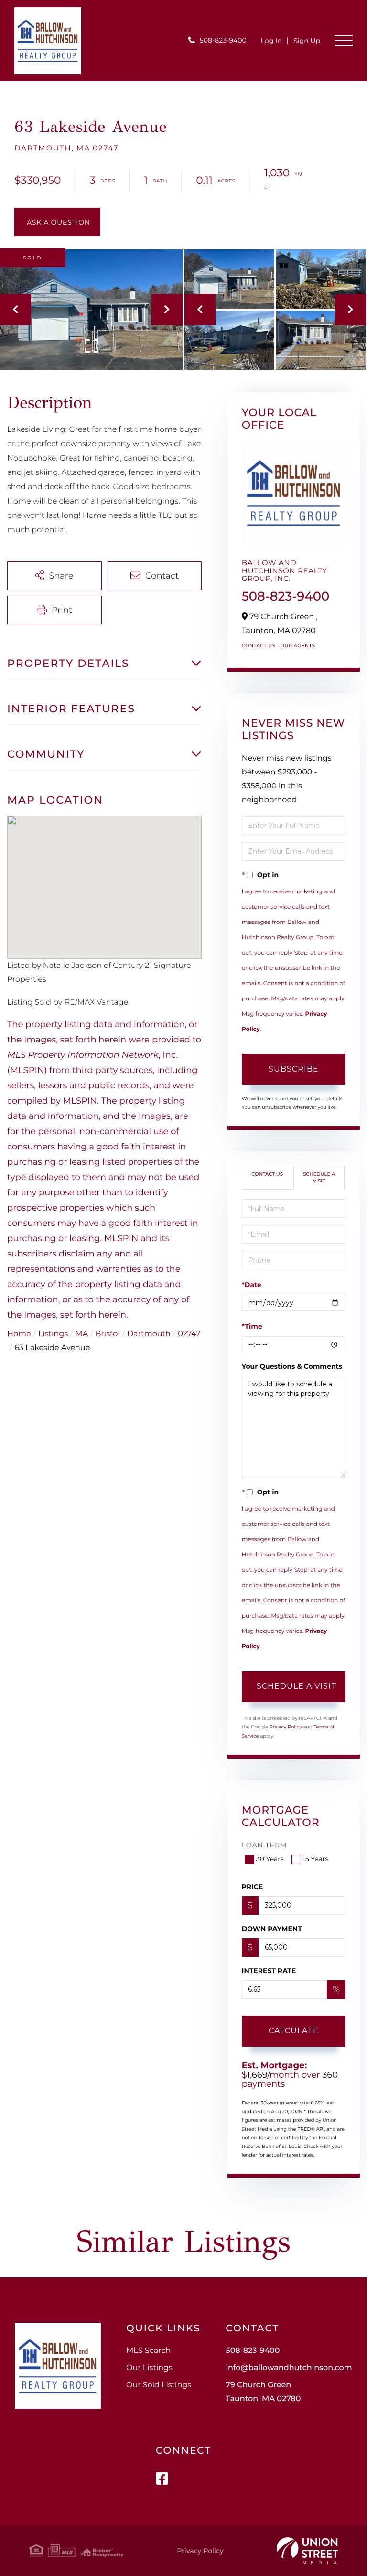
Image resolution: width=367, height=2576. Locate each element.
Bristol (108, 1334)
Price (253, 1887)
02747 (189, 1334)
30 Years (270, 1859)
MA (81, 1334)
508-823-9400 (223, 40)
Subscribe (294, 1069)
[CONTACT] (57, 222)
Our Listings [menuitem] (149, 2368)
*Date (252, 1285)
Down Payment (272, 1929)
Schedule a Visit (319, 1177)
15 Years (316, 1859)
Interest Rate (269, 1971)
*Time (252, 1326)
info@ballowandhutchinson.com (289, 2368)
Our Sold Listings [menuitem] (159, 2385)
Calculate (294, 2031)
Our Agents (297, 646)
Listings (53, 1334)
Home (19, 1334)
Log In (271, 41)
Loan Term (264, 1845)
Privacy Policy (286, 1727)
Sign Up (307, 41)
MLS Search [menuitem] (148, 2351)
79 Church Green (263, 2392)
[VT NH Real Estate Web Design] (307, 2551)
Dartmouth (149, 1334)
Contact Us (259, 646)
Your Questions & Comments (292, 1366)
